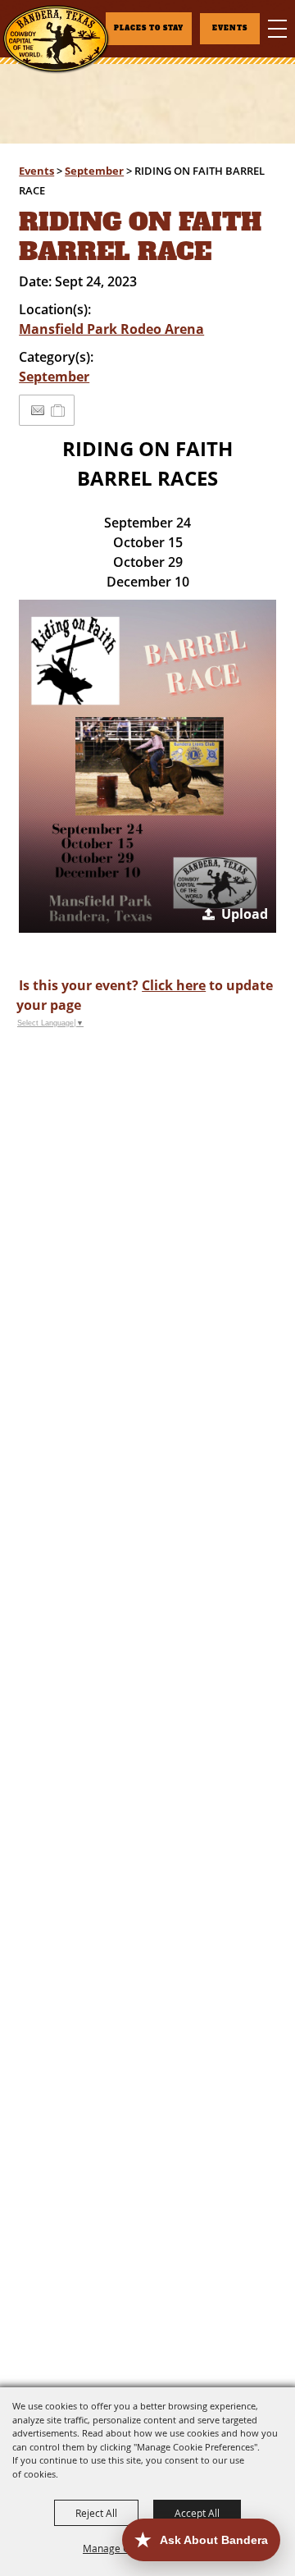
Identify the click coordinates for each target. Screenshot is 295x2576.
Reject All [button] (96, 2513)
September (94, 171)
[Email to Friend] (38, 411)
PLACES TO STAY (149, 28)
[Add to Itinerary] (59, 410)
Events (36, 171)
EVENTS (230, 28)
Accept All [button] (197, 2513)
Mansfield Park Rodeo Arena (111, 329)
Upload (245, 914)
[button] (147, 766)
